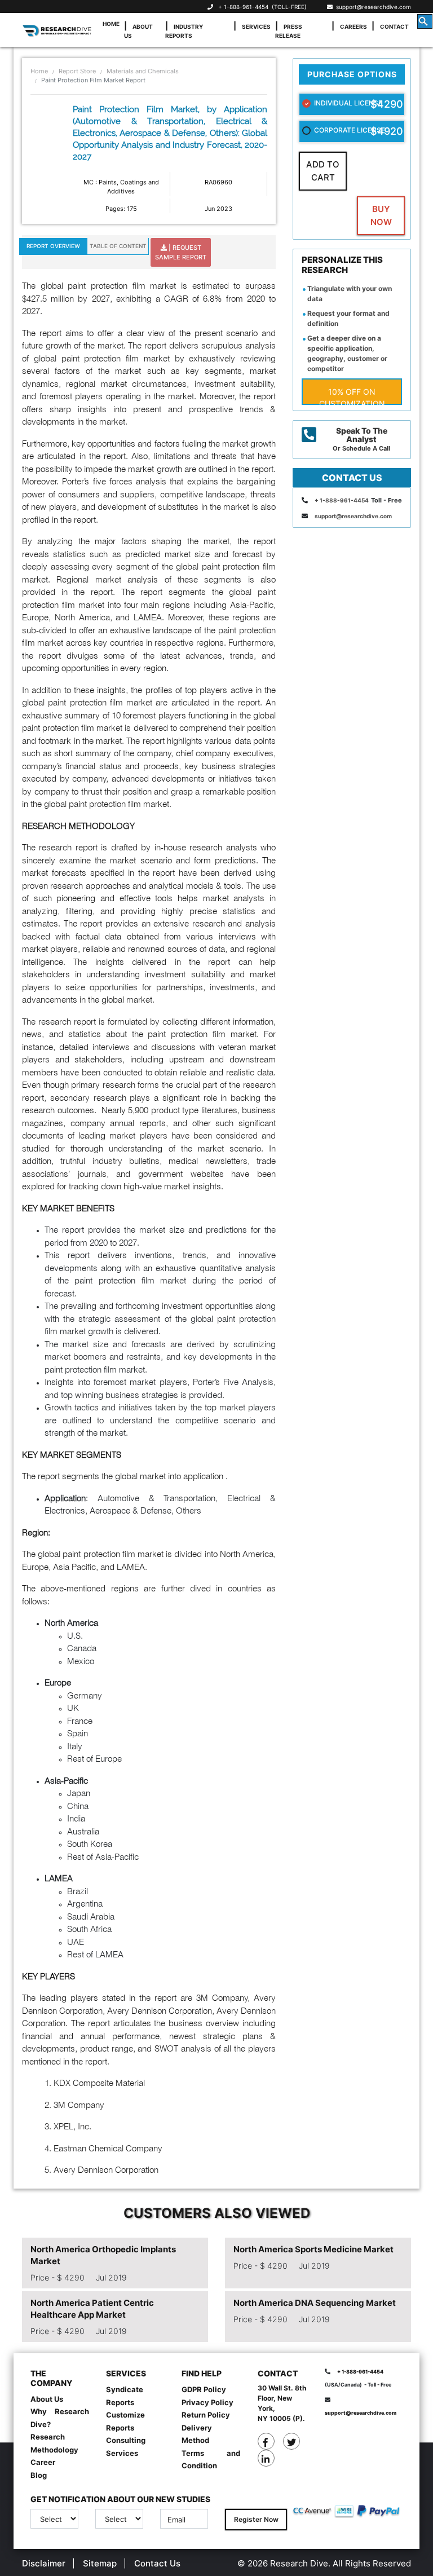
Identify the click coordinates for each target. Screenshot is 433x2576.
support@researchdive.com (372, 7)
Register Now (256, 2519)
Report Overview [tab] (53, 246)
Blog (39, 2475)
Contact (394, 27)
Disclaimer (44, 2563)
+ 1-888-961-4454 (243, 7)
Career (43, 2462)
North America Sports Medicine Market (313, 2249)
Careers (354, 27)
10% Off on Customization (352, 396)
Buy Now (381, 215)
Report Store (77, 71)
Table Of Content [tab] (118, 246)
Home (111, 24)
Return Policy (206, 2415)
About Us (138, 31)
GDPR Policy (204, 2389)
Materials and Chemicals (143, 71)
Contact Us (157, 2563)
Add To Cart (323, 171)
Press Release (289, 31)
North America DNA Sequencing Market (315, 2303)
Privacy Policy (207, 2402)
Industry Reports (184, 31)
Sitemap (100, 2563)
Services (256, 27)
